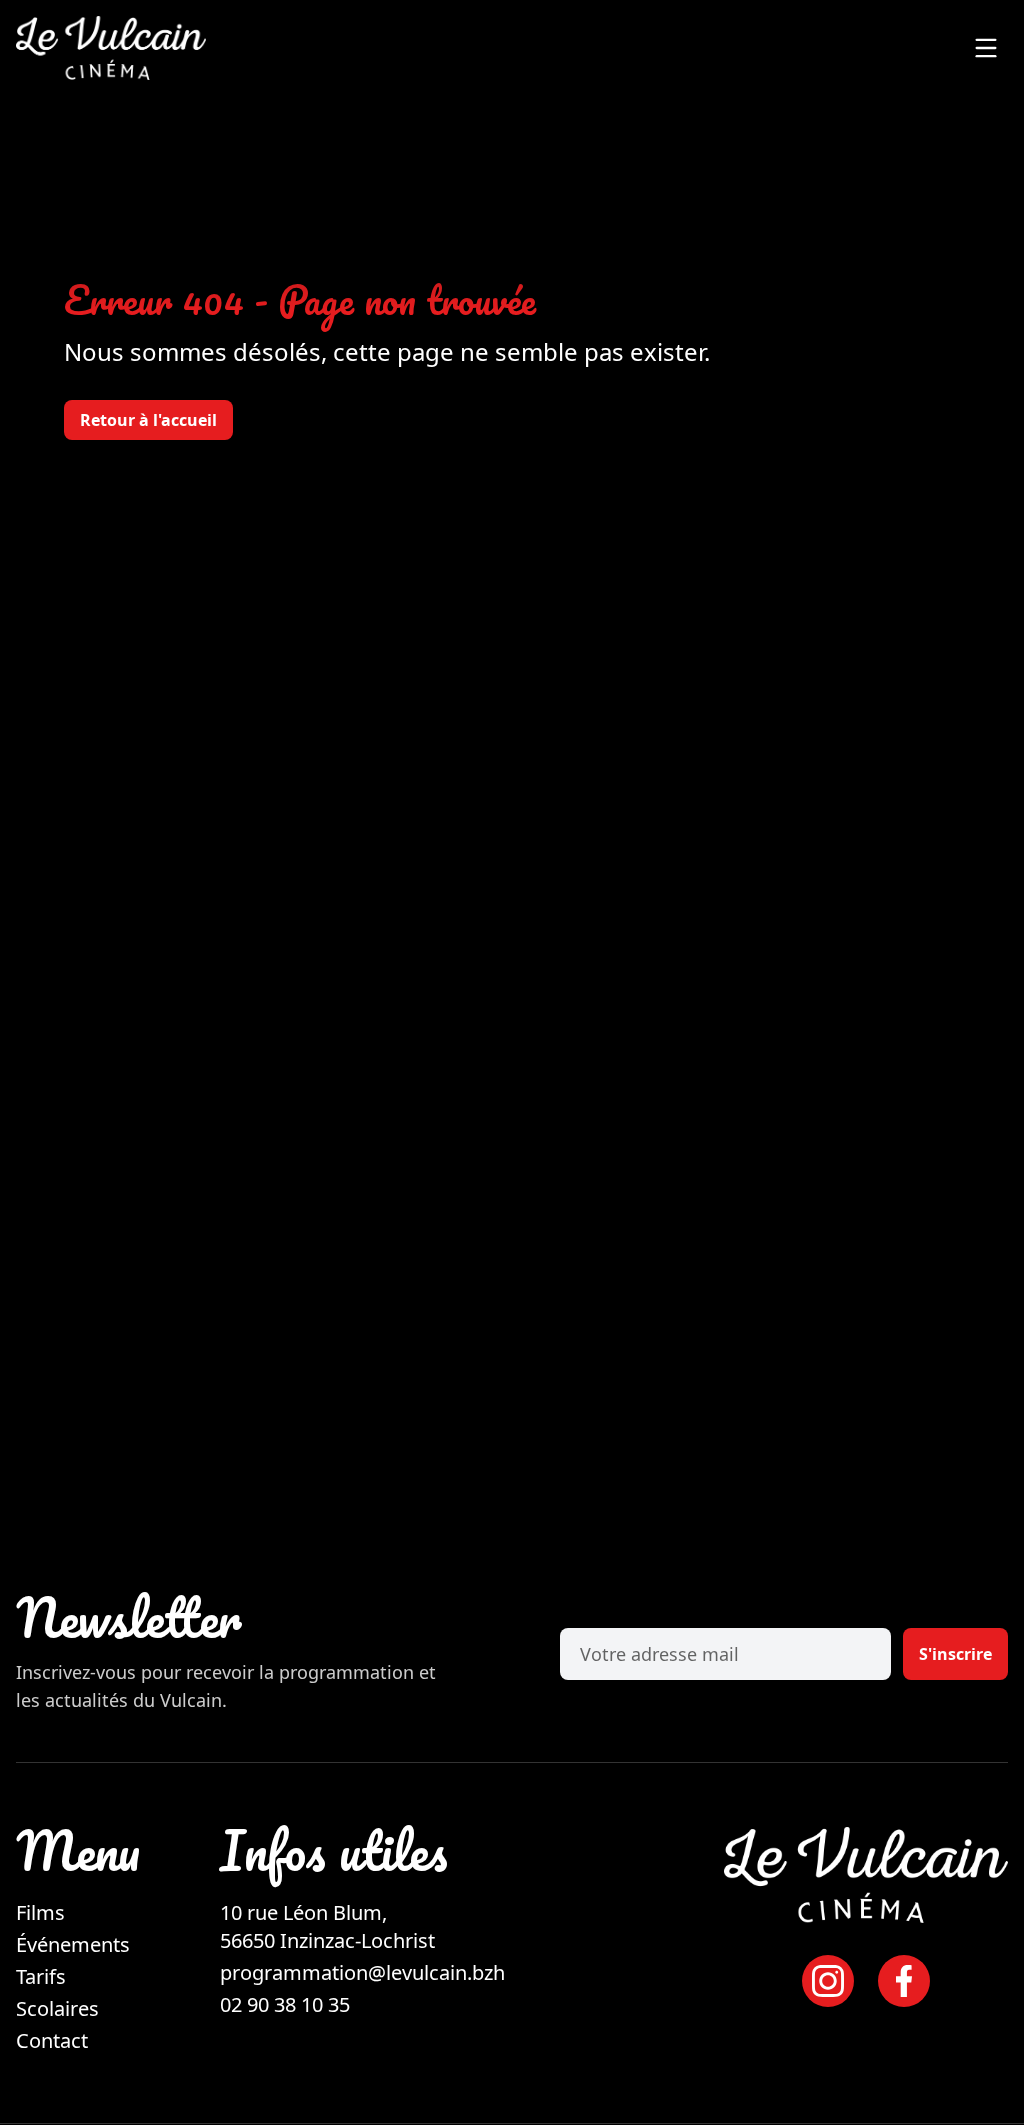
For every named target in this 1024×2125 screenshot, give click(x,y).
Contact (52, 2040)
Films (40, 1912)
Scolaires (57, 2008)
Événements (73, 1944)
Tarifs (41, 1976)
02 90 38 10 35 (285, 2004)
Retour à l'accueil (148, 420)
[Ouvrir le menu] (986, 48)
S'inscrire (955, 1654)
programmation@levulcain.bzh (362, 1972)
